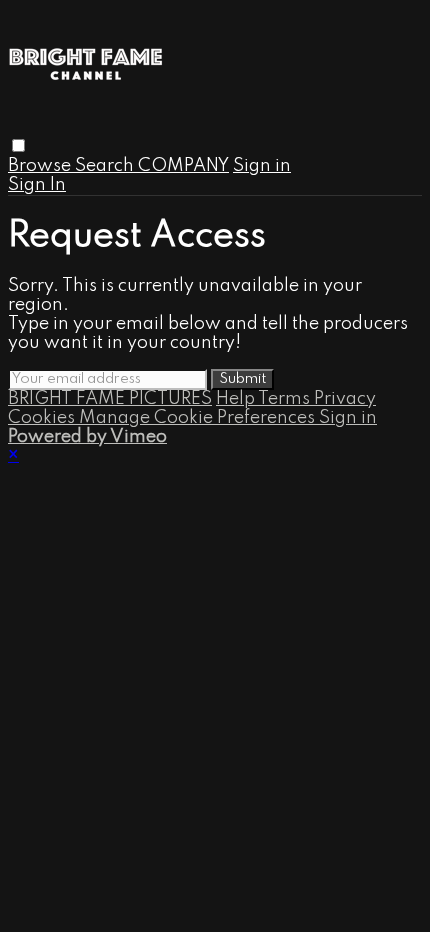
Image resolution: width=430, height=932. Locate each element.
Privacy (345, 399)
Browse (41, 166)
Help (237, 399)
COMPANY (183, 166)
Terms (286, 399)
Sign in (262, 166)
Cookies (43, 418)
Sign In (37, 185)
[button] (18, 145)
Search (106, 166)
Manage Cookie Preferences (199, 418)
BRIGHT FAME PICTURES (110, 399)
